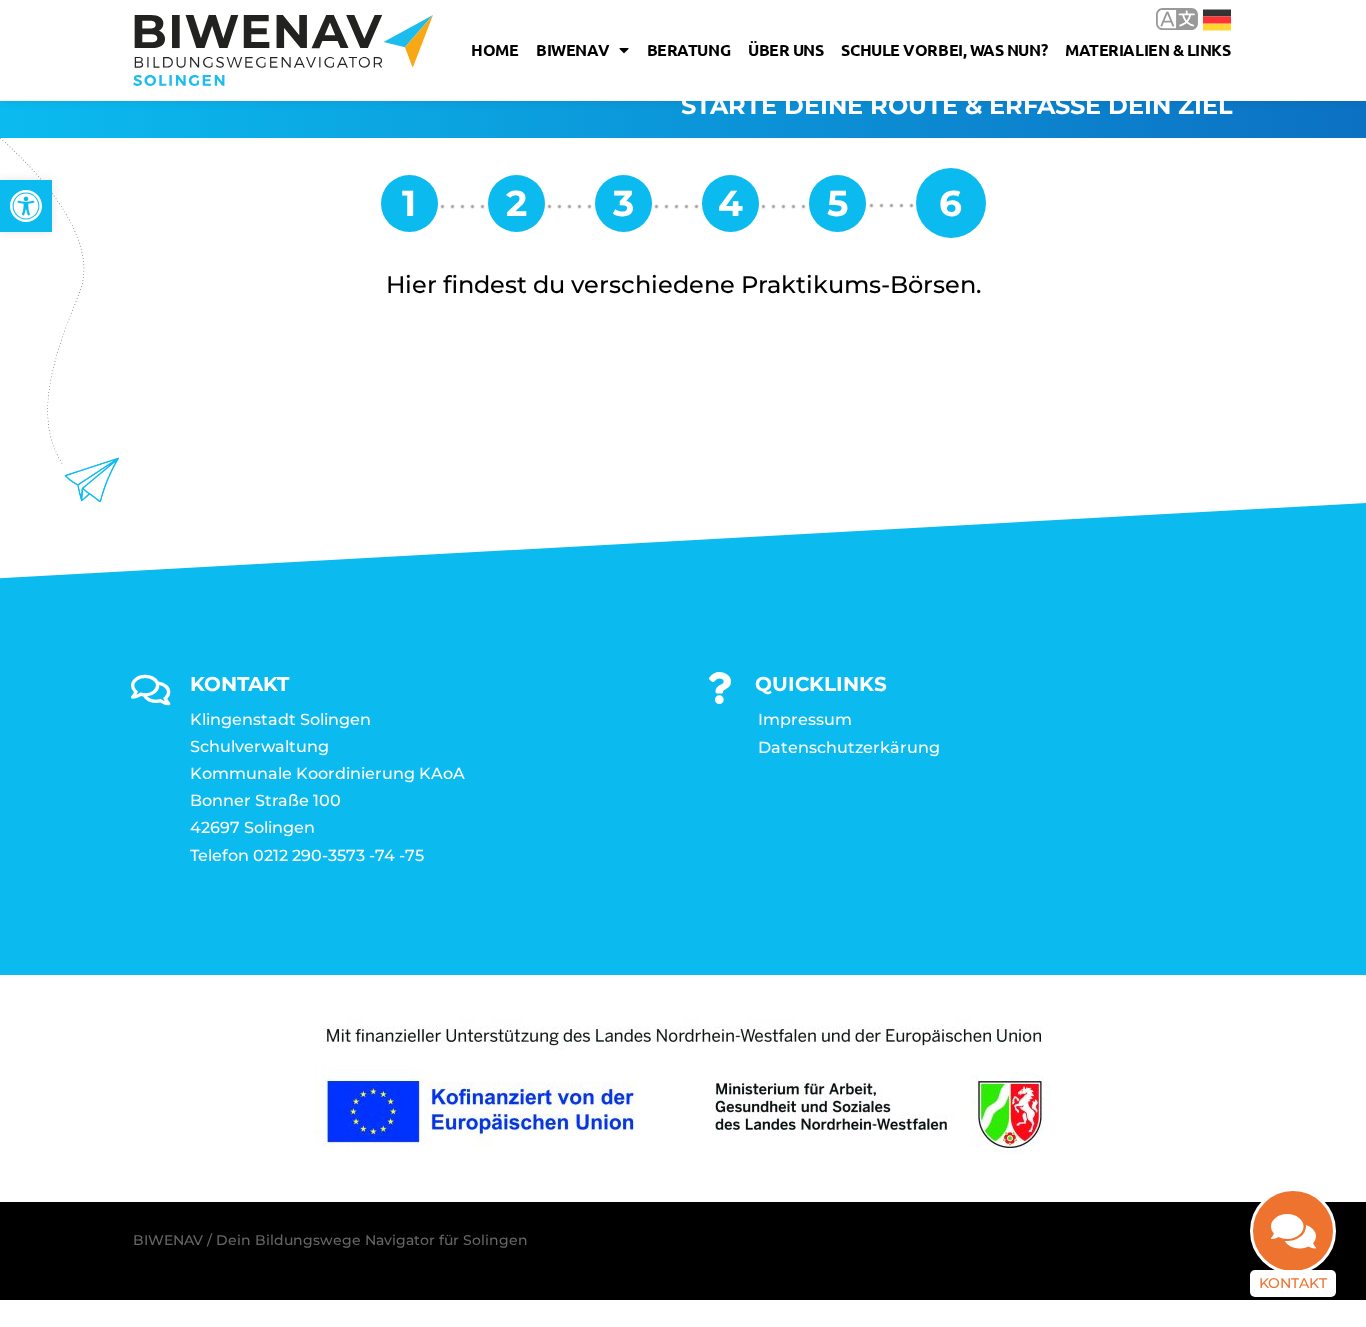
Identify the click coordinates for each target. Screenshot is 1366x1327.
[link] (26, 206)
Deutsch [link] (1202, 18)
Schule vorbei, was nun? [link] (944, 49)
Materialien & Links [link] (1147, 49)
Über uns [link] (785, 49)
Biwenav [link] (572, 49)
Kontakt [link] (1293, 1283)
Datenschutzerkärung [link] (849, 747)
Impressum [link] (805, 719)
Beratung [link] (688, 49)
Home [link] (494, 49)
